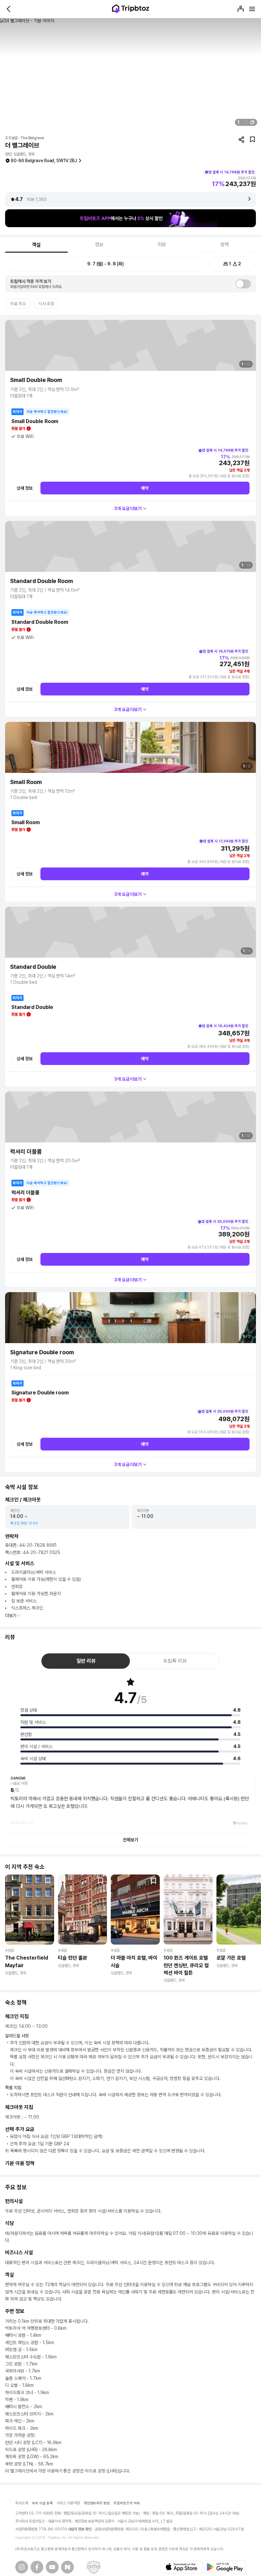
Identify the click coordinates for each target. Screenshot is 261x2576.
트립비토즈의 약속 (127, 2503)
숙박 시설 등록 (42, 2503)
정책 (225, 245)
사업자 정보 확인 (80, 2529)
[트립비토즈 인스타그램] (22, 2567)
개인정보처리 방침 (97, 2503)
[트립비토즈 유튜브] (52, 2567)
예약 (145, 488)
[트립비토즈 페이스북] (37, 2567)
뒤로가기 (9, 9)
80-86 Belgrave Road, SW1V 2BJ (44, 161)
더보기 (11, 1615)
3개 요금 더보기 (128, 508)
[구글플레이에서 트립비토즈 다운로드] (225, 2567)
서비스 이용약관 (68, 2503)
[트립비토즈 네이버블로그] (67, 2567)
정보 (99, 245)
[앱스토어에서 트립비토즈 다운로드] (181, 2567)
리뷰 (162, 245)
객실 (37, 245)
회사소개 (22, 2503)
